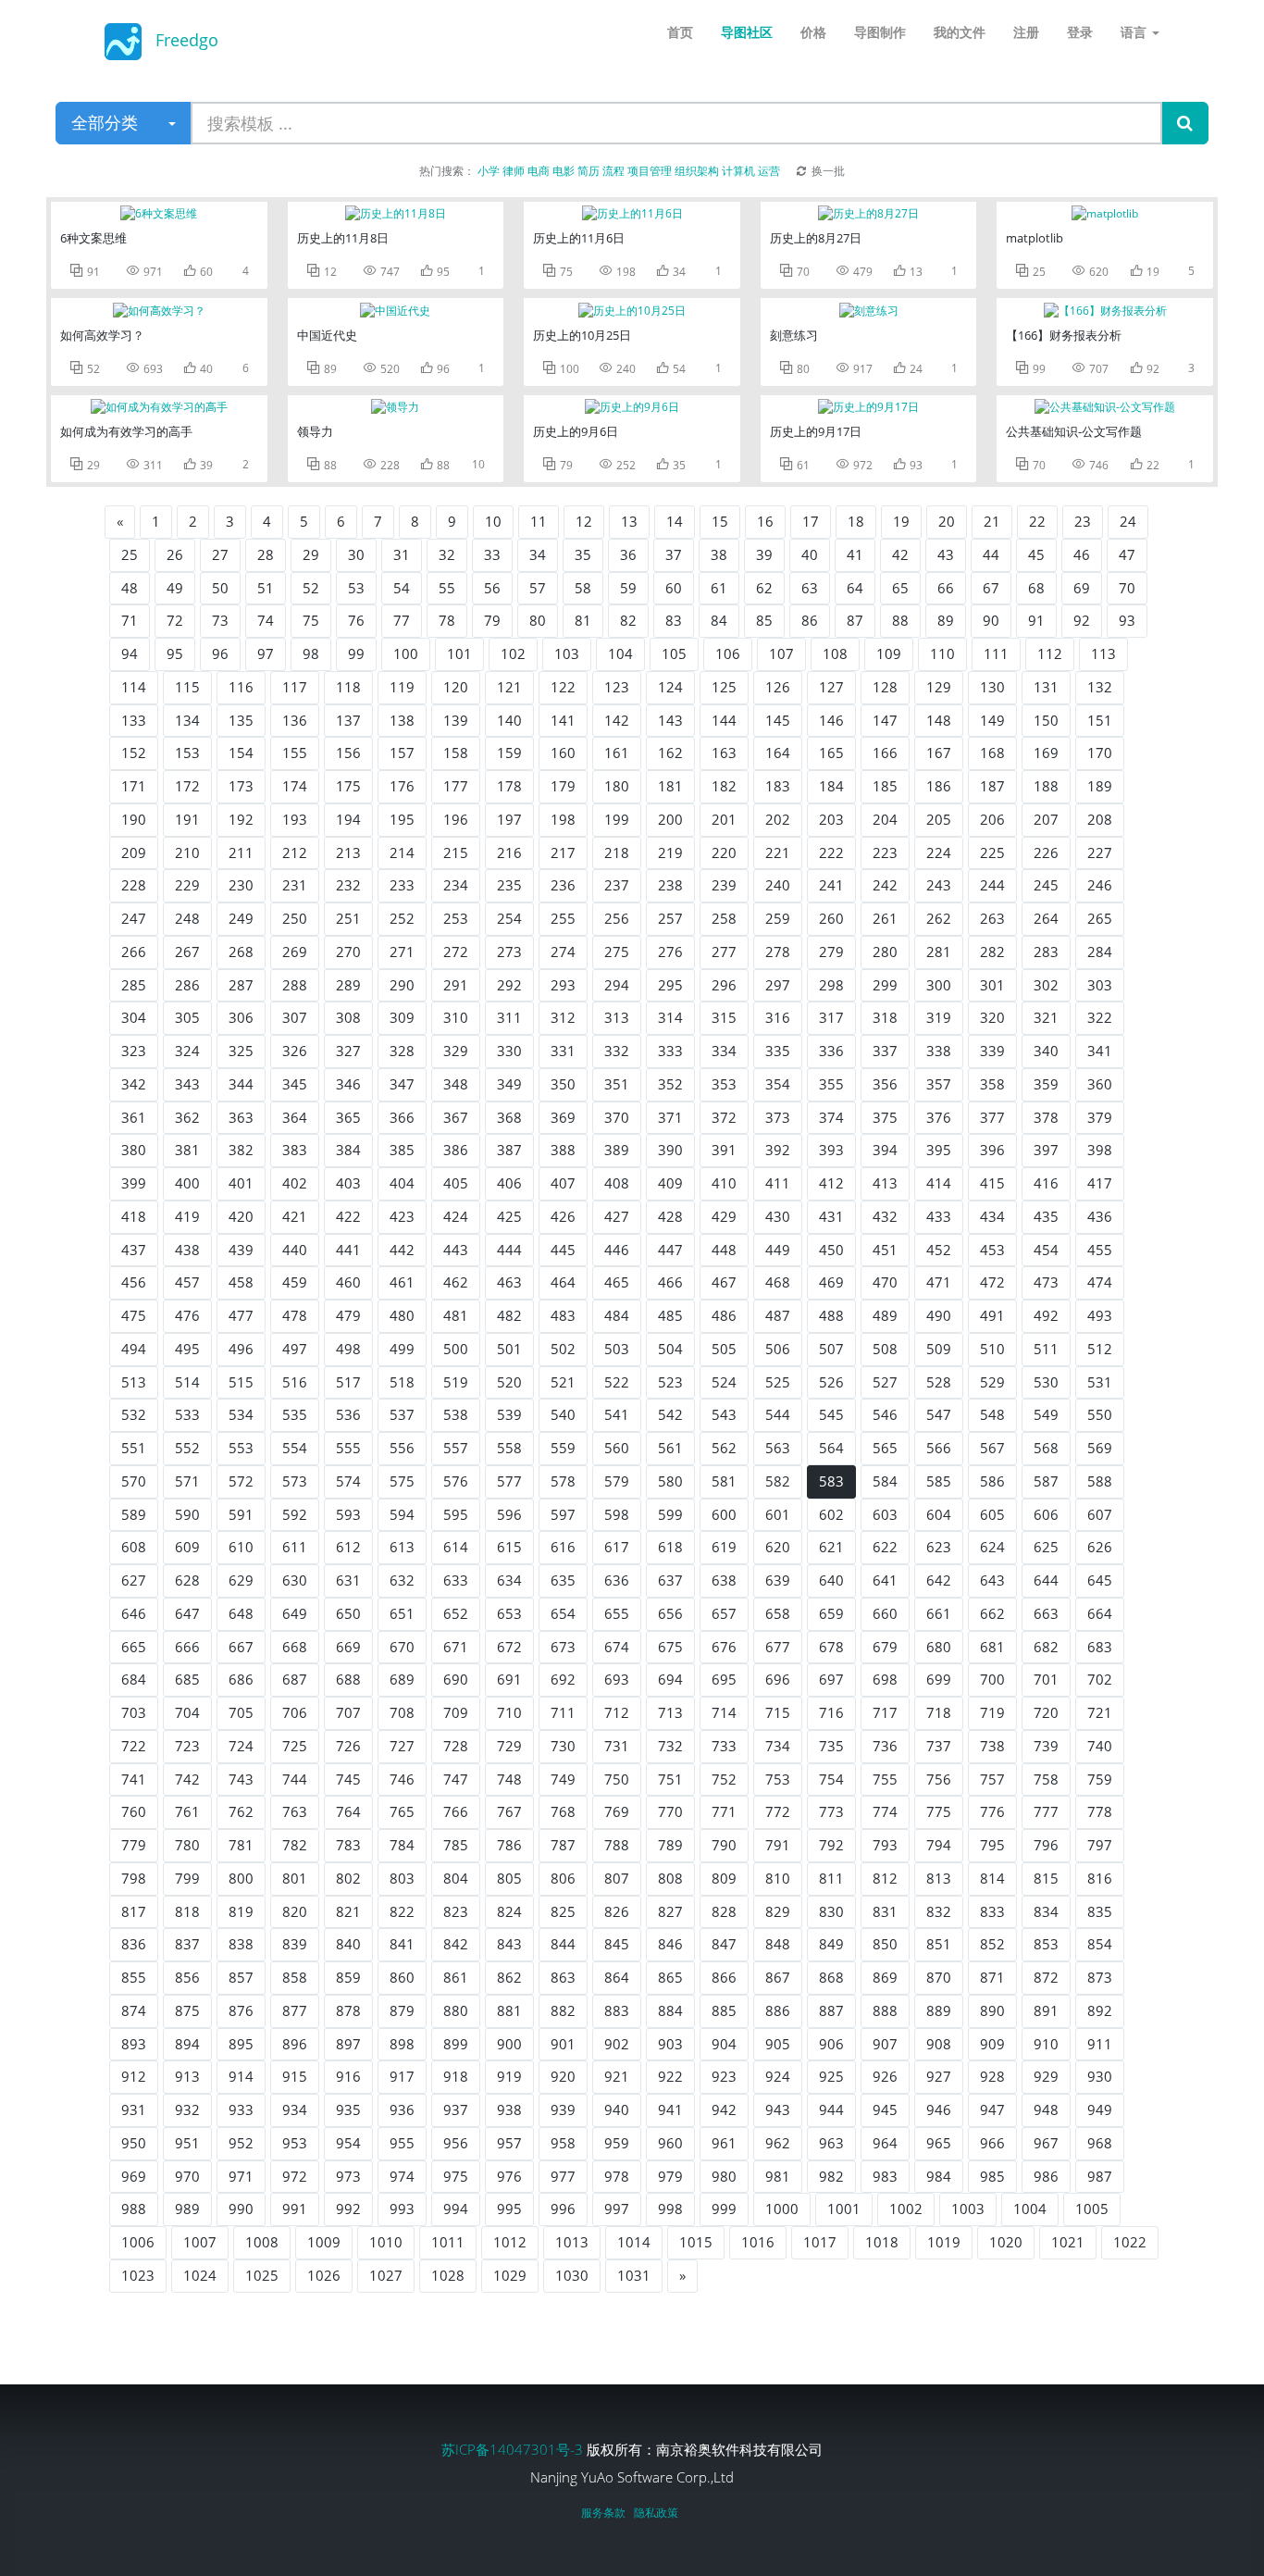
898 (402, 2044)
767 (509, 1811)
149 (992, 720)
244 (992, 885)
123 (617, 687)
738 (992, 1746)
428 (670, 1216)
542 (670, 1414)
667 (241, 1647)
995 (509, 2209)
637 (670, 1580)
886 (778, 2010)
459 (295, 1282)
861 (456, 1977)
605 (992, 1514)
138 (402, 720)
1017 (820, 2242)
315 (724, 1017)
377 (992, 1117)
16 (765, 521)
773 (831, 1811)
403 (348, 1183)
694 (670, 1679)
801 (295, 1878)
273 (509, 952)
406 (509, 1183)
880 (456, 2010)
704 (187, 1712)
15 (720, 521)
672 (509, 1647)
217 (563, 852)
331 (563, 1051)
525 (778, 1382)
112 (1050, 653)
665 (134, 1647)
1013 (572, 2242)
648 (241, 1613)
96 (220, 653)
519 (456, 1382)
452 (939, 1250)
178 (509, 786)
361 (134, 1117)
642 (939, 1580)
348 (456, 1084)
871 (992, 1977)
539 (509, 1414)
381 (187, 1150)
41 (855, 554)
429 (724, 1216)
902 (617, 2044)
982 (831, 2176)
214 (402, 852)
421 (295, 1216)
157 (402, 753)
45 (1036, 554)
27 (220, 554)
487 (778, 1315)
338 (939, 1051)
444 (509, 1250)
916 (348, 2076)
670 (402, 1647)
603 (885, 1514)
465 (617, 1282)
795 (992, 1845)
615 (509, 1547)
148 (939, 720)
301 (992, 985)
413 (885, 1183)
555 (348, 1448)
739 (1046, 1746)
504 (670, 1349)
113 (1103, 653)
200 (670, 819)
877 (295, 2010)
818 (187, 1911)
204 (885, 819)
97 (266, 653)
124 (670, 687)
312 (563, 1017)
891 (1046, 2010)
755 (885, 1779)
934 (295, 2109)
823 (456, 1911)
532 (134, 1414)
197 (509, 819)
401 (241, 1183)
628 (187, 1580)
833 (992, 1911)
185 (885, 786)
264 (1046, 918)
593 (348, 1514)
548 (992, 1414)
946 (939, 2109)
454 (1046, 1250)
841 (402, 1944)
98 (311, 653)
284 (1100, 952)
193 (295, 819)
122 (563, 687)
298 (831, 985)
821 (348, 1911)
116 (241, 687)
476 (187, 1315)
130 (992, 687)
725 (295, 1746)
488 (831, 1315)
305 (187, 1017)
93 (1127, 620)
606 (1046, 1514)
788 (617, 1845)
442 (402, 1250)
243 (939, 885)
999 (724, 2209)
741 (134, 1779)
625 (1046, 1547)
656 (670, 1613)
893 (134, 2044)
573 (295, 1481)
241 (831, 885)
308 (348, 1017)
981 (778, 2176)
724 (241, 1746)
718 (939, 1712)
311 (509, 1017)
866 (724, 1977)
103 (567, 653)
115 (187, 687)
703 (134, 1712)
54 (402, 588)
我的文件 (960, 32)
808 (670, 1878)
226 (1046, 852)
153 (187, 753)
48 (130, 588)
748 (509, 1779)
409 (670, 1183)
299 (885, 985)
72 (175, 620)
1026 (324, 2275)
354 (778, 1084)
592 (295, 1514)
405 (456, 1183)
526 (831, 1382)
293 (563, 985)
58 (583, 588)
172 (187, 786)
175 (348, 786)
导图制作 (880, 32)
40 (810, 554)
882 (563, 2010)
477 (241, 1315)
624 (992, 1547)
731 (617, 1746)
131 (1046, 687)
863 (563, 1977)
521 (563, 1382)
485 (670, 1315)
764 (348, 1811)
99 (356, 653)
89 (946, 620)
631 (348, 1580)
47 (1127, 554)
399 (134, 1183)
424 (456, 1216)
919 (509, 2076)
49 (175, 588)
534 (241, 1414)
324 (187, 1051)
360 (1100, 1084)
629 (241, 1580)
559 (563, 1448)
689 (402, 1679)
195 (402, 819)
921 (617, 2076)
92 (1082, 620)
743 (241, 1779)
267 (187, 952)
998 (670, 2209)
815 (1046, 1878)
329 (456, 1051)
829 (778, 1911)
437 (134, 1250)
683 (1100, 1647)
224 (939, 852)
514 (187, 1382)
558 (509, 1448)
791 (778, 1845)
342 (134, 1084)
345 (295, 1084)
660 (885, 1613)
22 (1037, 521)
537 (402, 1414)
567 (992, 1448)
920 (563, 2076)
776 (992, 1811)
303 (1100, 985)
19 (901, 521)
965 (939, 2143)
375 (885, 1117)
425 (509, 1216)
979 (670, 2176)
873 (1100, 1977)
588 (1100, 1481)
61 (719, 588)
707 (348, 1712)
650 (348, 1613)
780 (187, 1845)
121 (509, 687)
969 (134, 2176)
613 (402, 1547)
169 (1046, 753)
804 (456, 1878)
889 (939, 2010)
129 (939, 687)
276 (670, 952)
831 (885, 1911)
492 (1046, 1315)
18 (856, 521)
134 (187, 720)
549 (1046, 1414)
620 (778, 1547)
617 (617, 1547)
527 (885, 1382)
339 (992, 1051)
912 (134, 2076)
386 (456, 1150)
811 (831, 1878)
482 (509, 1315)
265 (1100, 918)
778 (1100, 1811)
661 (939, 1613)
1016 (758, 2242)
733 (724, 1746)
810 (778, 1878)
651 (402, 1613)
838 (241, 1944)
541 (617, 1414)
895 (241, 2044)
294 (617, 985)
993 (402, 2209)
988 (134, 2209)
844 (563, 1944)
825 (563, 1911)
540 (563, 1414)
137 (348, 720)
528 (939, 1382)
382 (241, 1150)
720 (1046, 1712)
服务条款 (606, 2513)
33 (492, 554)
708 (402, 1712)
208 (1100, 819)
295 (670, 985)
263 (992, 918)
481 (456, 1315)
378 (1046, 1117)
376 (939, 1117)
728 (456, 1746)
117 (295, 687)
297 (778, 985)
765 (402, 1811)
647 (187, 1613)
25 (130, 554)
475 (134, 1315)
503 (617, 1349)
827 (670, 1911)
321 (1046, 1017)
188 (1046, 786)
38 (719, 554)
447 (670, 1250)
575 (402, 1481)
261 (885, 918)
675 (670, 1647)
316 (778, 1017)
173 (241, 786)
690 (456, 1679)
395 (939, 1150)
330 (509, 1051)
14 (675, 521)
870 (939, 1977)
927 (939, 2076)
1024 (200, 2275)
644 (1046, 1580)
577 (509, 1481)
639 (778, 1580)
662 (992, 1613)
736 (885, 1746)
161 (617, 753)
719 (992, 1712)
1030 (572, 2275)
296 (724, 985)
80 (538, 620)
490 (939, 1315)
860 (402, 1977)
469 (831, 1282)
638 (724, 1580)
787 (563, 1845)
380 (134, 1150)
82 (628, 620)
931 (134, 2109)
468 (778, 1282)
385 (402, 1150)
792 (831, 1845)
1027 (386, 2275)
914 (241, 2076)
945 (885, 2109)
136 (295, 720)
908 (939, 2044)
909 (992, 2044)
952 (241, 2143)
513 (134, 1382)
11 (539, 521)
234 (456, 885)
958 (563, 2143)
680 (939, 1647)
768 (563, 1811)
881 (509, 2010)
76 (356, 620)
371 (670, 1117)
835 (1100, 1911)
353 (724, 1084)
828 (724, 1911)
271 (402, 952)
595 (456, 1514)
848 (778, 1944)
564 (831, 1448)
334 (724, 1051)
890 (992, 2010)
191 (187, 819)
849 (831, 1944)
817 (134, 1911)
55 (447, 588)
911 (1100, 2044)
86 (810, 620)
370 (617, 1117)
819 (241, 1911)
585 (939, 1481)
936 (402, 2109)
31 (402, 554)
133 (134, 720)
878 (348, 2010)
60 (674, 588)
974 (402, 2176)
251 (348, 918)
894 (187, 2044)
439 (241, 1250)
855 (134, 1977)
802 (348, 1878)
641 (885, 1580)
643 (992, 1580)
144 (724, 720)
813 (939, 1878)
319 (939, 1017)
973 (348, 2176)
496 (241, 1349)
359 (1046, 1084)
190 (134, 819)
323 (134, 1051)
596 (509, 1514)
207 (1046, 819)
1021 (1068, 2242)
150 (1046, 720)
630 (295, 1580)
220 (724, 852)
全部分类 (105, 122)
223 (885, 852)
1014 (634, 2242)
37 (674, 554)
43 (946, 554)
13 (629, 521)
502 (563, 1349)
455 (1100, 1250)
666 (187, 1647)
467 (724, 1282)
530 (1046, 1382)
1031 (634, 2275)
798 (134, 1878)
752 (724, 1779)
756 (939, 1779)
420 (241, 1216)
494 (134, 1349)
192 (241, 819)
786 (509, 1845)
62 (764, 588)
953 (295, 2143)
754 (831, 1779)
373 (778, 1117)
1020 (1006, 2242)
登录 (1080, 32)
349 (509, 1084)
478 (295, 1315)
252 (402, 918)
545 (831, 1414)
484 (617, 1315)
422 (348, 1216)
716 (831, 1712)
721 (1100, 1712)
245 (1046, 885)
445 (563, 1250)
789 (670, 1845)
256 (617, 918)
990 (241, 2209)
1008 (262, 2242)
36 (628, 554)
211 (241, 852)
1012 (510, 2242)
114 (134, 687)
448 (724, 1250)
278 (778, 952)
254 (509, 918)
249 (241, 918)
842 (456, 1944)
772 (778, 1811)
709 (456, 1712)
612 (348, 1547)
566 (939, 1448)
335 (778, 1051)
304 (134, 1017)
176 (402, 786)
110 (942, 653)
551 (134, 1448)
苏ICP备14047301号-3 (514, 2449)
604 (939, 1514)
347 (402, 1084)
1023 (138, 2275)
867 (778, 1977)
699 (939, 1679)
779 (134, 1845)
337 (885, 1051)
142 (617, 720)
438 (187, 1250)
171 (134, 786)
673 (563, 1647)
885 (724, 2010)
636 (617, 1580)
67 (991, 588)
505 (724, 1349)
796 (1046, 1845)
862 (509, 1977)
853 (1046, 1944)
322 (1100, 1017)
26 (175, 554)
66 (946, 588)
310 (456, 1017)
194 (348, 819)
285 (134, 985)
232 (348, 885)
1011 (448, 2242)
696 (778, 1679)
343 (187, 1084)
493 (1100, 1315)
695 (724, 1679)
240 (778, 885)
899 (456, 2044)
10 (493, 521)
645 (1100, 1580)
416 (1046, 1183)
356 (885, 1084)
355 (831, 1084)
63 (810, 588)
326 (295, 1051)
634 (509, 1580)
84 (719, 620)
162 (670, 753)
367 (456, 1117)
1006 (138, 2242)
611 (295, 1547)
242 (885, 885)
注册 (1026, 32)
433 (939, 1216)
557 (456, 1448)
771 (724, 1811)
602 (831, 1514)
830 (831, 1911)
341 (1100, 1051)
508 (885, 1349)
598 (617, 1514)
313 (617, 1017)
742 (187, 1779)
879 (402, 2010)
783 (348, 1845)
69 (1082, 588)
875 (187, 2010)
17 (811, 521)
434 (992, 1216)
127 (831, 687)
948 (1046, 2109)
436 (1100, 1216)
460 (348, 1282)
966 (992, 2143)
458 (241, 1282)
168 (992, 753)
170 (1100, 753)
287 (241, 985)
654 (563, 1613)
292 (509, 985)
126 (778, 687)
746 (402, 1779)
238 (670, 885)
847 (724, 1944)
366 (402, 1117)
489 (885, 1315)
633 (456, 1580)
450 (831, 1250)
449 (778, 1250)
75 (311, 620)
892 (1100, 2010)
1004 (1030, 2209)
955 (402, 2143)
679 (885, 1647)
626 (1100, 1547)
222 (831, 852)
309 (402, 1017)
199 (617, 819)
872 (1046, 1977)
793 (885, 1845)
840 (348, 1944)
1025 (262, 2275)
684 (134, 1679)
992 (348, 2209)
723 (187, 1746)
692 (563, 1679)
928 (992, 2076)
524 (724, 1382)
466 (670, 1282)
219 (670, 852)
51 (266, 588)
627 (134, 1580)
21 (992, 521)
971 (241, 2176)
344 (241, 1084)
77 (402, 620)
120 (456, 687)
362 (187, 1117)
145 (778, 720)
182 (724, 786)
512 (1100, 1349)
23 (1083, 521)
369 (563, 1117)
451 (885, 1250)
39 (764, 554)
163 (724, 753)
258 (724, 918)
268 (241, 952)
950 (134, 2143)
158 (456, 753)
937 (456, 2109)
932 (187, 2109)
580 (670, 1481)
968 (1100, 2143)
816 (1100, 1878)
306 (241, 1017)
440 (295, 1250)
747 (456, 1779)
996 (563, 2209)
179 (563, 786)
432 (885, 1216)
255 (563, 918)
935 (348, 2109)
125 (724, 687)
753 (778, 1779)
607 (1100, 1514)
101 (459, 653)
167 (939, 753)
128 (885, 687)
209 (134, 852)
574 (348, 1481)
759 (1100, 1779)
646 (134, 1613)
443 (456, 1250)
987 (1100, 2176)
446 (617, 1250)
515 (241, 1382)
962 (778, 2143)
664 (1100, 1613)
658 (778, 1613)
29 (311, 554)
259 (778, 918)
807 (617, 1878)
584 (885, 1481)
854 (1100, 1944)
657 (724, 1613)
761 (187, 1811)
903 (670, 2044)
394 (885, 1150)
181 (670, 786)
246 (1100, 885)
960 (670, 2143)
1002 (906, 2209)
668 (295, 1647)
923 (724, 2076)
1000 (782, 2209)
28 (266, 554)
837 (187, 1944)
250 (295, 918)
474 (1100, 1282)
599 (670, 1514)
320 (992, 1017)
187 (992, 786)
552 (187, 1448)
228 (134, 885)
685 (187, 1679)
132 (1100, 687)
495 (187, 1349)
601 (778, 1514)
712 (617, 1712)
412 (831, 1183)
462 (456, 1282)
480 (402, 1315)
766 (456, 1811)
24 (1128, 521)
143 (670, 720)
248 (187, 918)
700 (992, 1679)
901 (563, 2044)
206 (992, 819)
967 (1046, 2143)
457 (187, 1282)
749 (563, 1779)
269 (295, 952)
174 (295, 786)
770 (670, 1811)
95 (175, 653)
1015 (696, 2242)
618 (670, 1547)
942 (724, 2109)
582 (778, 1481)
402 (295, 1183)
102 (513, 653)
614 (456, 1547)
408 (617, 1183)
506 (778, 1349)
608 (134, 1547)
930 (1100, 2076)
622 (885, 1547)
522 (617, 1382)
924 (778, 2076)
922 (670, 2076)
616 (563, 1547)
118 (348, 687)
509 (939, 1349)
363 (241, 1117)
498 (348, 1349)
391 (724, 1150)
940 (617, 2109)
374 (831, 1117)
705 (241, 1712)
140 (509, 720)
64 (855, 588)
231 (295, 885)
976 (509, 2176)
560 (617, 1448)
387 (509, 1150)
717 (885, 1712)
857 (241, 1977)
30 (356, 554)
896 (295, 2044)
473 (1046, 1282)
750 (617, 1779)
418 (134, 1216)
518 (402, 1382)
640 (831, 1580)
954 (348, 2143)
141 (563, 720)
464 (563, 1282)
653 (509, 1613)
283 (1046, 952)
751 (670, 1779)
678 (831, 1647)
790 (724, 1845)
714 (724, 1712)
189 (1100, 786)
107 (781, 653)
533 (187, 1414)
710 (509, 1712)
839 (295, 1944)
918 (456, 2076)
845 (617, 1944)
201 (724, 819)
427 (617, 1216)
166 (885, 753)
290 (402, 985)
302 (1046, 985)
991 (295, 2209)
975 (456, 2176)
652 (456, 1613)
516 (295, 1382)
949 (1100, 2109)
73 (220, 620)
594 (402, 1514)
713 (670, 1712)
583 (831, 1481)
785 (456, 1845)
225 (992, 852)
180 (617, 786)
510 (992, 1349)
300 (939, 985)
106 (728, 653)
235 (509, 885)
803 (402, 1878)
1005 (1092, 2209)
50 (220, 588)
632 (402, 1580)
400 (187, 1183)
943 (778, 2109)
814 (992, 1878)
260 (831, 918)
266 (134, 952)
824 (509, 1911)
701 (1046, 1679)
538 (456, 1414)
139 (456, 720)
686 (241, 1679)
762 (241, 1811)
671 (456, 1647)
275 (617, 952)
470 (885, 1282)
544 (778, 1414)
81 (583, 620)
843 (509, 1944)
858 (295, 1977)
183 (778, 786)
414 (939, 1183)
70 (1127, 588)
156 (348, 753)
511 (1046, 1349)
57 (538, 588)
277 (724, 952)
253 (456, 918)
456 (134, 1282)
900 (509, 2044)
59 (628, 588)
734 (778, 1746)
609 (187, 1547)
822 (402, 1911)
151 (1100, 720)
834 (1046, 1911)
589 (134, 1514)
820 (295, 1911)
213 (348, 852)
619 (724, 1547)
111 (996, 653)
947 (992, 2109)
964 (885, 2143)
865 (670, 1977)
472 (992, 1282)
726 (348, 1746)
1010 (386, 2242)
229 (187, 885)
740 (1100, 1746)
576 (456, 1481)
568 (1046, 1448)
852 (992, 1944)
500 (456, 1349)
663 (1046, 1613)
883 (617, 2010)
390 (670, 1150)
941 (670, 2109)
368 (509, 1117)
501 (509, 1349)
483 (563, 1315)
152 (134, 753)
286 (187, 985)
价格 (813, 32)
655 (617, 1613)
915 (295, 2076)
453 (992, 1250)
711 (563, 1712)
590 (187, 1514)
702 (1100, 1679)
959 (617, 2143)
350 (563, 1084)
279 (831, 952)
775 (939, 1811)
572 (241, 1481)
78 (447, 620)
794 (939, 1845)
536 (348, 1414)
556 (402, 1448)
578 (563, 1481)
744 (295, 1779)
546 (885, 1414)
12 (584, 521)
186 (939, 786)
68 (1036, 588)
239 (724, 885)
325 (241, 1051)
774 (885, 1811)
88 (900, 620)
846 (670, 1944)
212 (295, 852)
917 (402, 2076)
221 (778, 852)
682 (1046, 1647)
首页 (680, 32)
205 (939, 819)
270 (348, 952)
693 (617, 1679)
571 (187, 1481)
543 (724, 1414)
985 (992, 2176)
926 (885, 2076)
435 (1046, 1216)
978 (617, 2176)
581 (724, 1481)
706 (295, 1712)
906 (831, 2044)
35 (583, 554)
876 (241, 2010)
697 (831, 1679)
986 (1046, 2176)
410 (724, 1183)
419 (187, 1216)
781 (241, 1845)
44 (991, 554)
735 (831, 1746)
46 (1082, 554)
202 (778, 819)
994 (456, 2209)
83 (674, 620)
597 (563, 1514)
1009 (324, 2242)
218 (617, 852)
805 (509, 1878)
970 (187, 2176)
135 (241, 720)
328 (402, 1051)
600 (724, 1514)
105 (674, 653)
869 (885, 1977)
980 (724, 2176)
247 (134, 918)
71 (130, 620)
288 (295, 985)
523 (670, 1382)
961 (724, 2143)
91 (1036, 620)
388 (563, 1150)
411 (778, 1183)
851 (939, 1944)
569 (1100, 1448)
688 (348, 1679)
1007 (200, 2242)
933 (241, 2109)
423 (402, 1216)
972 (295, 2176)
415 (992, 1183)
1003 (968, 2209)
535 (295, 1414)
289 (348, 985)
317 (831, 1017)
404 (402, 1183)
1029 (510, 2275)
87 (855, 620)
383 (295, 1150)
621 (831, 1547)
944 (831, 2109)
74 (266, 620)
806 (563, 1878)
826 (617, 1911)
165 (831, 753)
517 (348, 1382)
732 (670, 1746)
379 (1100, 1117)
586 (992, 1481)
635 (563, 1580)
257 (670, 918)
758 (1046, 1779)
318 (885, 1017)
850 (885, 1944)
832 (939, 1911)
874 (134, 2010)
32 (447, 554)
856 (187, 1977)
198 (563, 819)
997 (617, 2209)
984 (939, 2176)
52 (311, 588)
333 (670, 1051)
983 (885, 2176)
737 (939, 1746)
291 (456, 985)
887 (831, 2010)
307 (295, 1017)
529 (992, 1382)
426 (563, 1216)
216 (509, 852)
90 (991, 620)
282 (992, 952)
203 (831, 819)
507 (831, 1349)
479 (348, 1315)
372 (724, 1117)
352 (670, 1084)
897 (348, 2044)
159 (509, 753)
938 (509, 2109)
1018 (882, 2242)
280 (885, 952)
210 (187, 852)
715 (778, 1712)
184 (831, 786)
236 (563, 885)
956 (456, 2143)
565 (885, 1448)
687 (295, 1679)
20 (947, 521)
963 (831, 2143)
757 (992, 1779)
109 (889, 653)
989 (187, 2209)
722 (134, 1746)
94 (130, 653)
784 (402, 1845)
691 (509, 1679)
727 (402, 1746)
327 (348, 1051)
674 (617, 1647)
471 (939, 1282)
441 (348, 1250)
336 (831, 1051)
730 (563, 1746)
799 (187, 1878)
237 (617, 885)
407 (563, 1183)
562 (724, 1448)
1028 (448, 2275)
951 (187, 2143)
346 (348, 1084)
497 (295, 1349)
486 (724, 1315)
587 (1046, 1481)
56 (492, 588)
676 (724, 1647)
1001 (844, 2209)
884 (670, 2010)
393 (831, 1150)
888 (885, 2010)
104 (620, 653)
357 (939, 1084)
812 (885, 1878)
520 (509, 1382)
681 (992, 1647)
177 (456, 786)
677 (778, 1647)
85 (764, 620)
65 (900, 588)
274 (563, 952)
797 (1100, 1845)
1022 (1130, 2242)
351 (617, 1084)
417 (1100, 1183)
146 (831, 720)
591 (241, 1514)
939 (563, 2109)
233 (402, 885)
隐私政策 (659, 2513)
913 (187, 2076)
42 (900, 554)
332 (617, 1051)
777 (1046, 1811)
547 (939, 1414)
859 (348, 1977)
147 (885, 720)
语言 (1135, 32)
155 (295, 753)
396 (992, 1150)
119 (402, 687)
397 (1046, 1150)
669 (348, 1647)
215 (456, 852)
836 (134, 1944)
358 (992, 1084)
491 (992, 1315)
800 (241, 1878)
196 (456, 819)
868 (831, 1977)
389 (617, 1150)
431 (831, 1216)
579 (617, 1481)
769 (617, 1811)
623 (939, 1547)
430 (778, 1216)
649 (295, 1613)
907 (885, 2044)
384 (348, 1150)
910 (1046, 2044)
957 (509, 2143)
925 (831, 2076)
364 (295, 1117)
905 (778, 2044)
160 (563, 753)
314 (670, 1017)
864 (617, 1977)
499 (402, 1349)
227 (1100, 852)
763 (295, 1811)
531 (1100, 1382)
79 (492, 620)
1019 (944, 2242)
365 (348, 1117)
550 (1100, 1414)
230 (241, 885)
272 (456, 952)
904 (724, 2044)
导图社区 (747, 32)
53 (356, 588)
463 (509, 1282)
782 (295, 1845)
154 (241, 753)
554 (295, 1448)
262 (939, 918)
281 (939, 952)
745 (348, 1779)
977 (563, 2176)
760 (134, 1811)
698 (885, 1679)
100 (406, 653)
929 (1046, 2076)
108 (835, 653)
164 (778, 753)
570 (134, 1481)
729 (509, 1746)
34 (538, 554)
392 (778, 1150)
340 (1046, 1051)
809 (724, 1878)
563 (778, 1448)
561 (670, 1448)
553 (241, 1448)
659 (831, 1613)
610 (241, 1547)
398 (1100, 1150)
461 (402, 1282)
